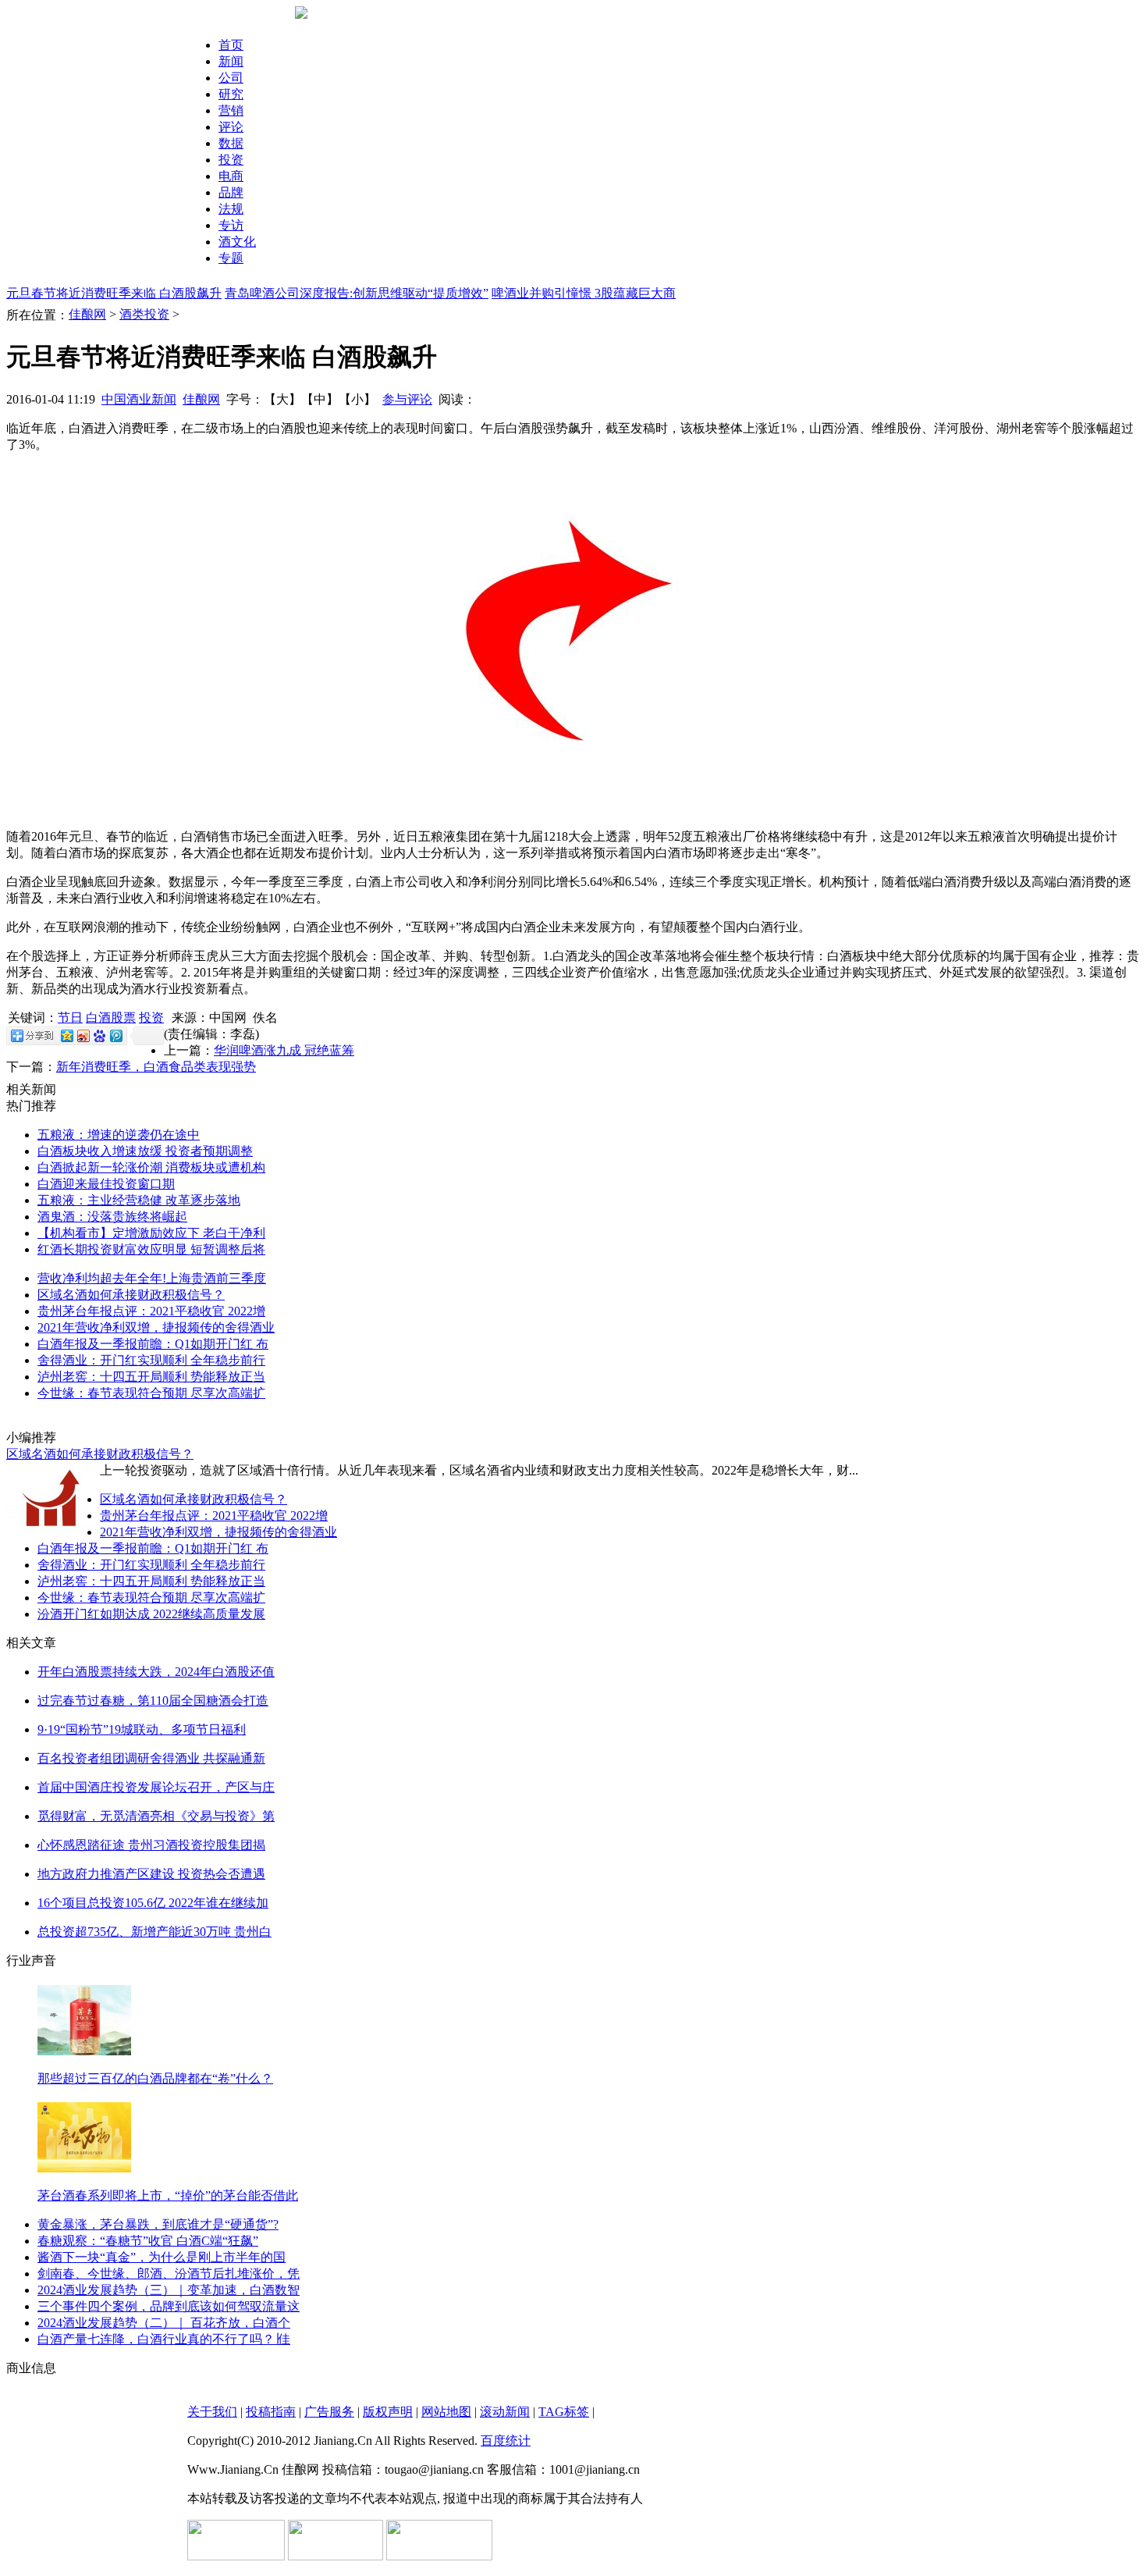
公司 (231, 78)
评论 (231, 127)
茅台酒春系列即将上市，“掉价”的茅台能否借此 (168, 2195)
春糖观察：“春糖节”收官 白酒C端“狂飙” (148, 2241)
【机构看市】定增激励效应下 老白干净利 (151, 1233)
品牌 (231, 192)
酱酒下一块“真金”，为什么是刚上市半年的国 (162, 2257)
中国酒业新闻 (139, 399)
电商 (231, 176)
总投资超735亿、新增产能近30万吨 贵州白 (154, 1932)
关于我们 (212, 2412)
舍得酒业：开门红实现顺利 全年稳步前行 (151, 1360)
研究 (231, 94)
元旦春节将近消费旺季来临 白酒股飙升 (114, 293)
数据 (231, 143)
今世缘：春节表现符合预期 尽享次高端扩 (151, 1393)
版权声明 (388, 2412)
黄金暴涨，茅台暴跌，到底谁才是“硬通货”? (158, 2224)
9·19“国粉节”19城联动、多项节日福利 (142, 1729)
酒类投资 (144, 314)
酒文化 (237, 242)
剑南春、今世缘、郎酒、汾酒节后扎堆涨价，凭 (169, 2274)
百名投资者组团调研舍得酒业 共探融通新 (151, 1758)
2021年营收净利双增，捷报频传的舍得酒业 (156, 1327)
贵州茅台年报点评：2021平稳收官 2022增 (151, 1311)
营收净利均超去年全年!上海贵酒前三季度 (152, 1278)
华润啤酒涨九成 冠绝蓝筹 (284, 1050)
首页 (231, 45)
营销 (231, 110)
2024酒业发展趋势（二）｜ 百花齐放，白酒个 (164, 2323)
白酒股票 (111, 1018)
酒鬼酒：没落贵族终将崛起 (112, 1217)
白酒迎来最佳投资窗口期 (106, 1184)
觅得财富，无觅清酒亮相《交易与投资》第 (156, 1816)
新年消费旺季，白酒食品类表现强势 (156, 1067)
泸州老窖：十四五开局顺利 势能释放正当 (151, 1377)
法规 (231, 209)
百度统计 (506, 2441)
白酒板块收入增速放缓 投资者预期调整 (145, 1151)
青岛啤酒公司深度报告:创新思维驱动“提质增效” (357, 293)
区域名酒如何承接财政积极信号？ (131, 1295)
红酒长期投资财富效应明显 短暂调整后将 (151, 1249)
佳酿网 (87, 314)
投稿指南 (271, 2412)
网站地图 (446, 2412)
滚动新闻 (505, 2412)
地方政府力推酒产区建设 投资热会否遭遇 (151, 1874)
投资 (231, 160)
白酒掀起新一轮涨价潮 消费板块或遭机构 (151, 1167)
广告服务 (329, 2412)
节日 (70, 1018)
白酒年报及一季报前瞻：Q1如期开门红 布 (153, 1344)
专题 (231, 258)
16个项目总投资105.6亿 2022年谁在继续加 (153, 1903)
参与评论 (407, 399)
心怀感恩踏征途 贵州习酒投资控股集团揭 (151, 1845)
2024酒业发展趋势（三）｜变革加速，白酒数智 (169, 2290)
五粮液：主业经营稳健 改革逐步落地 (139, 1200)
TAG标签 (564, 2412)
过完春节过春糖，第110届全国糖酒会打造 (153, 1701)
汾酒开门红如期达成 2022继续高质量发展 (151, 1614)
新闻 (231, 61)
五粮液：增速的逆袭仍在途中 (119, 1135)
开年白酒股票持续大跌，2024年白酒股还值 (156, 1672)
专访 (231, 225)
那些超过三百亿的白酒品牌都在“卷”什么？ (155, 2078)
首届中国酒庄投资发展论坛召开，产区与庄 (156, 1787)
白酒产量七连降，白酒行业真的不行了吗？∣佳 (164, 2339)
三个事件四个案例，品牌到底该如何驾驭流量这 (169, 2306)
